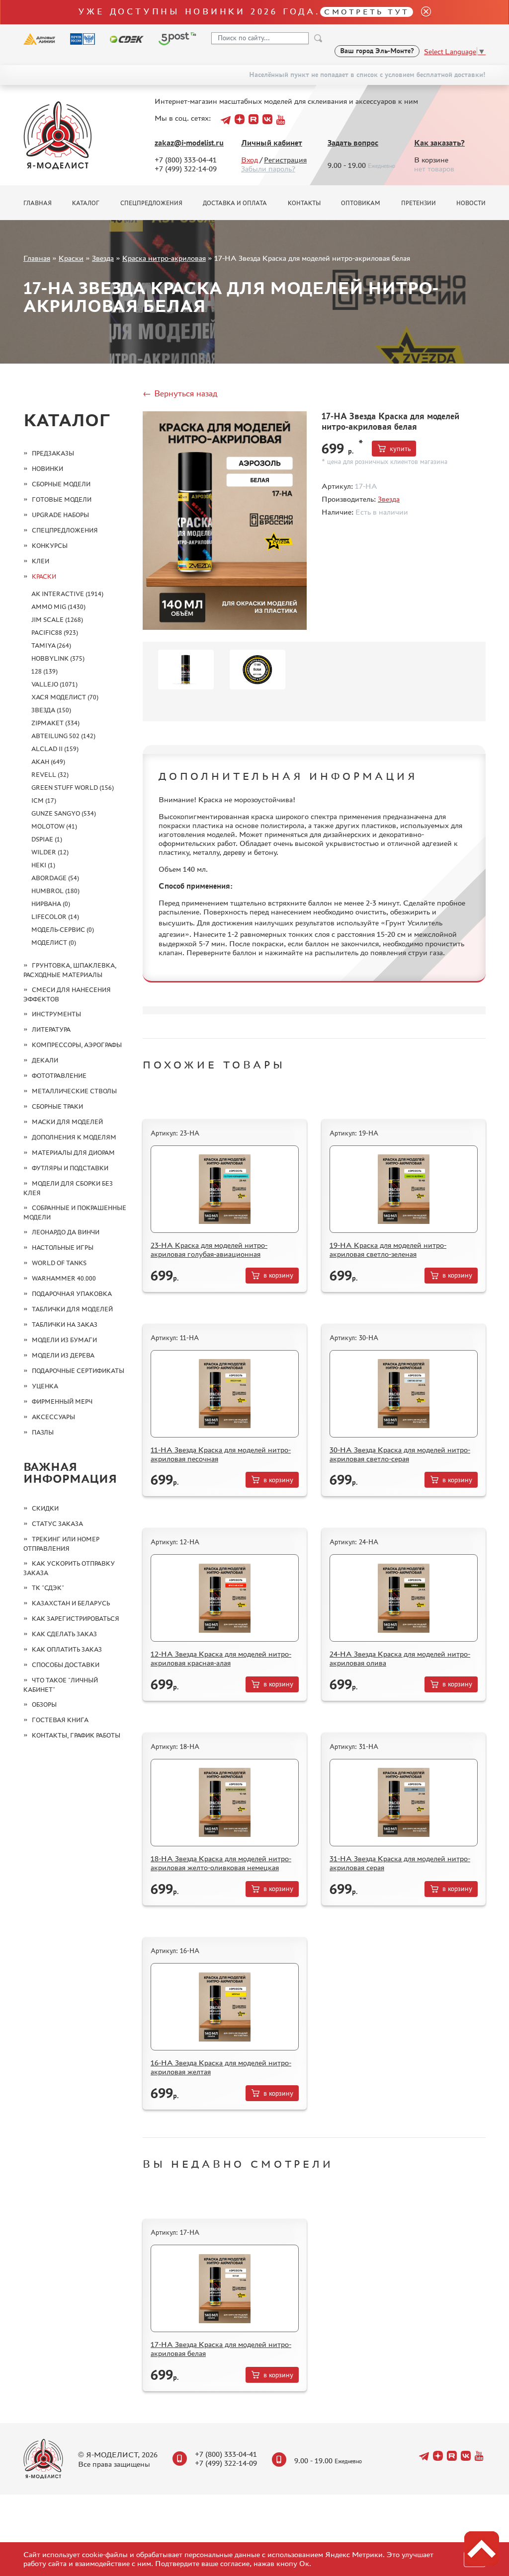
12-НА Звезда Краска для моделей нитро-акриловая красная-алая (221, 1658)
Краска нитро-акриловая (164, 258)
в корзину (278, 1275)
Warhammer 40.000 (64, 1278)
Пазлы (43, 1432)
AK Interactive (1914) (67, 594)
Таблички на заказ (65, 1325)
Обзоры (44, 1705)
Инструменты (56, 1014)
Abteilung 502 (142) (63, 736)
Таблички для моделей (72, 1309)
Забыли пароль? (268, 169)
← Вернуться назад (180, 393)
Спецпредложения (151, 203)
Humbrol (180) (55, 891)
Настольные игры (63, 1248)
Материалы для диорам (73, 1153)
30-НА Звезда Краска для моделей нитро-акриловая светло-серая (400, 1454)
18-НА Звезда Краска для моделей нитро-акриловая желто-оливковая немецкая (221, 1863)
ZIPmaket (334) (55, 723)
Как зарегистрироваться (76, 1619)
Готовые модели (62, 499)
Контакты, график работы (76, 1735)
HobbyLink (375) (58, 658)
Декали (45, 1060)
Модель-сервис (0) (63, 930)
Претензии (419, 203)
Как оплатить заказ (67, 1649)
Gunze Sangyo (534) (64, 813)
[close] (422, 12)
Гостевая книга (60, 1720)
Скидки (45, 1508)
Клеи (41, 561)
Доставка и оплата (235, 203)
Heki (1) (43, 865)
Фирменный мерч (62, 1402)
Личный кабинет (272, 143)
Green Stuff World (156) (73, 788)
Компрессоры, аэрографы (77, 1045)
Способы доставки (66, 1665)
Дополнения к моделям (74, 1137)
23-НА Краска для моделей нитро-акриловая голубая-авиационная (209, 1250)
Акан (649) (48, 762)
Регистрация (285, 160)
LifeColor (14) (55, 917)
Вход (250, 160)
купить (400, 449)
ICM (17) (44, 800)
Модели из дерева (63, 1355)
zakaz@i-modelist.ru (189, 143)
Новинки (47, 469)
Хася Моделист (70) (65, 697)
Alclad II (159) (55, 749)
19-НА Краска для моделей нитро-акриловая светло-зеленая (388, 1250)
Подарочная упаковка (72, 1294)
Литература (51, 1029)
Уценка (45, 1386)
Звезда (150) (51, 710)
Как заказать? (439, 143)
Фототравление (59, 1076)
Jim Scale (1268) (57, 620)
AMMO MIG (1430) (58, 607)
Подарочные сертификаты (78, 1371)
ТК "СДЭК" (48, 1588)
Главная (38, 203)
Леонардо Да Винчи (66, 1232)
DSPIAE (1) (47, 839)
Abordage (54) (55, 878)
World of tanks (59, 1263)
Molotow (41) (54, 826)
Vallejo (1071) (54, 684)
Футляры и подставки (70, 1168)
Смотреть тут (367, 12)
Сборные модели (61, 484)
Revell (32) (50, 775)
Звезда (103, 258)
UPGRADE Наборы (60, 515)
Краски (71, 258)
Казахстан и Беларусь (71, 1603)
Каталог (86, 203)
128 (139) (44, 671)
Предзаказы (53, 453)
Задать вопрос (353, 143)
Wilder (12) (50, 852)
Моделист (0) (54, 943)
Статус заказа (57, 1524)
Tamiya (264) (51, 645)
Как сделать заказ (64, 1634)
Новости (471, 203)
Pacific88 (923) (55, 633)
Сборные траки (57, 1106)
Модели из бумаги (64, 1340)
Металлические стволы (74, 1091)
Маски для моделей (67, 1122)
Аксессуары (53, 1417)
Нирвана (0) (51, 904)
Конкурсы (50, 546)
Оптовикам (361, 203)
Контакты (304, 203)
